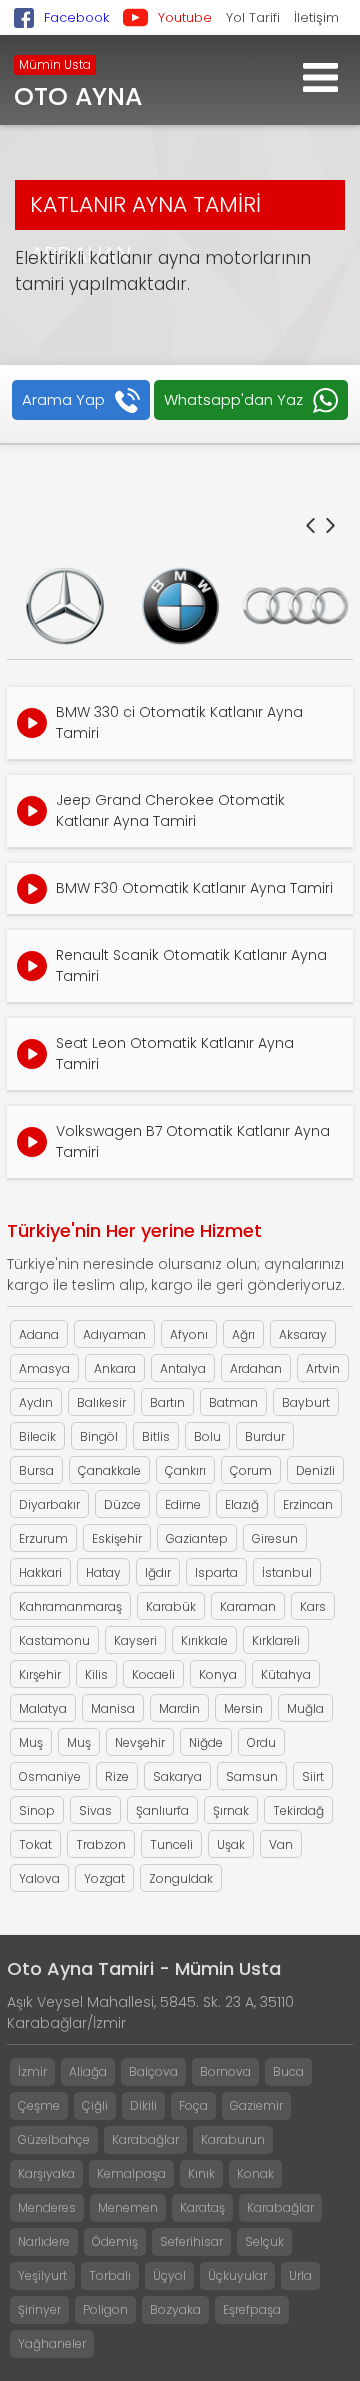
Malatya (43, 1708)
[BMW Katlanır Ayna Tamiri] (180, 606)
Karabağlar (145, 2139)
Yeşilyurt (42, 2275)
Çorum (251, 1470)
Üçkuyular (237, 2275)
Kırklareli (276, 1640)
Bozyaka (175, 2309)
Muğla (305, 1708)
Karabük (171, 1606)
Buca (288, 2071)
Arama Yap (63, 399)
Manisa (113, 1708)
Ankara (115, 1368)
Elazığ (242, 1504)
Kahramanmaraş (70, 1606)
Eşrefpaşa (252, 2309)
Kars (313, 1606)
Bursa (36, 1470)
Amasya (44, 1368)
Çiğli (95, 2105)
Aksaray (303, 1334)
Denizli (315, 1470)
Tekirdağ (298, 1810)
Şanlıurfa (162, 1810)
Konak (255, 2173)
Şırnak (231, 1810)
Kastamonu (54, 1640)
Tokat (35, 1844)
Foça (193, 2105)
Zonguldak (181, 1878)
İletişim (316, 17)
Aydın (36, 1402)
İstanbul (287, 1572)
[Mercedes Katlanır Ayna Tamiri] (64, 606)
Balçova (153, 2071)
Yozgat (104, 1878)
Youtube (185, 17)
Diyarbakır (49, 1504)
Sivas (95, 1810)
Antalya (183, 1368)
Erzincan (308, 1504)
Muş (31, 1742)
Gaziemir (256, 2105)
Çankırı (185, 1470)
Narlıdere (44, 2241)
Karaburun (233, 2139)
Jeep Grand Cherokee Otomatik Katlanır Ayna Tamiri (170, 810)
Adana (39, 1334)
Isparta (216, 1572)
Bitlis (156, 1436)
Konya (218, 1674)
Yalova (39, 1878)
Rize (117, 1776)
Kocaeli (153, 1674)
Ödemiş (115, 2241)
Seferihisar (191, 2241)
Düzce (122, 1504)
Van (281, 1844)
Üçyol (169, 2275)
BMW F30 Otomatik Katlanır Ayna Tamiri (194, 888)
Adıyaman (114, 1334)
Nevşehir (140, 1742)
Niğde (206, 1742)
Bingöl (99, 1436)
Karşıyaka (46, 2173)
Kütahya (286, 1674)
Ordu (261, 1742)
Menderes (47, 2207)
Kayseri (135, 1640)
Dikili (143, 2105)
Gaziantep (197, 1538)
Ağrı (243, 1334)
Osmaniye (50, 1776)
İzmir (32, 2071)
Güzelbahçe (54, 2139)
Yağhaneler (52, 2343)
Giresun (275, 1538)
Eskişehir (117, 1538)
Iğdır (158, 1572)
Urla (300, 2275)
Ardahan (256, 1368)
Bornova (225, 2071)
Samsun (252, 1776)
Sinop (37, 1810)
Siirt (313, 1776)
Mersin (243, 1708)
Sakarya (177, 1776)
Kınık (201, 2173)
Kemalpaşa (131, 2173)
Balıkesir (101, 1402)
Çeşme (39, 2105)
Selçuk (264, 2241)
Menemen (128, 2207)
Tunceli (171, 1844)
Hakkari (40, 1572)
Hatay (103, 1572)
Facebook (76, 17)
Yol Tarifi (253, 17)
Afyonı (189, 1334)
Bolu (207, 1436)
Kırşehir (40, 1674)
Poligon (105, 2309)
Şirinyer (39, 2309)
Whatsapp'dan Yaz (233, 399)
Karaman (248, 1606)
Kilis (96, 1674)
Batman (233, 1402)
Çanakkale (109, 1470)
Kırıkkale (204, 1640)
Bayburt (306, 1402)
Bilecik (37, 1436)
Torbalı (110, 2275)
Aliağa (88, 2071)
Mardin (179, 1708)
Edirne (183, 1504)
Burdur (265, 1436)
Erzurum (43, 1538)
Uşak (231, 1844)
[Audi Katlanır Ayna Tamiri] (295, 606)
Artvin (323, 1368)
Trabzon (101, 1844)
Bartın (167, 1402)
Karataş (202, 2207)
